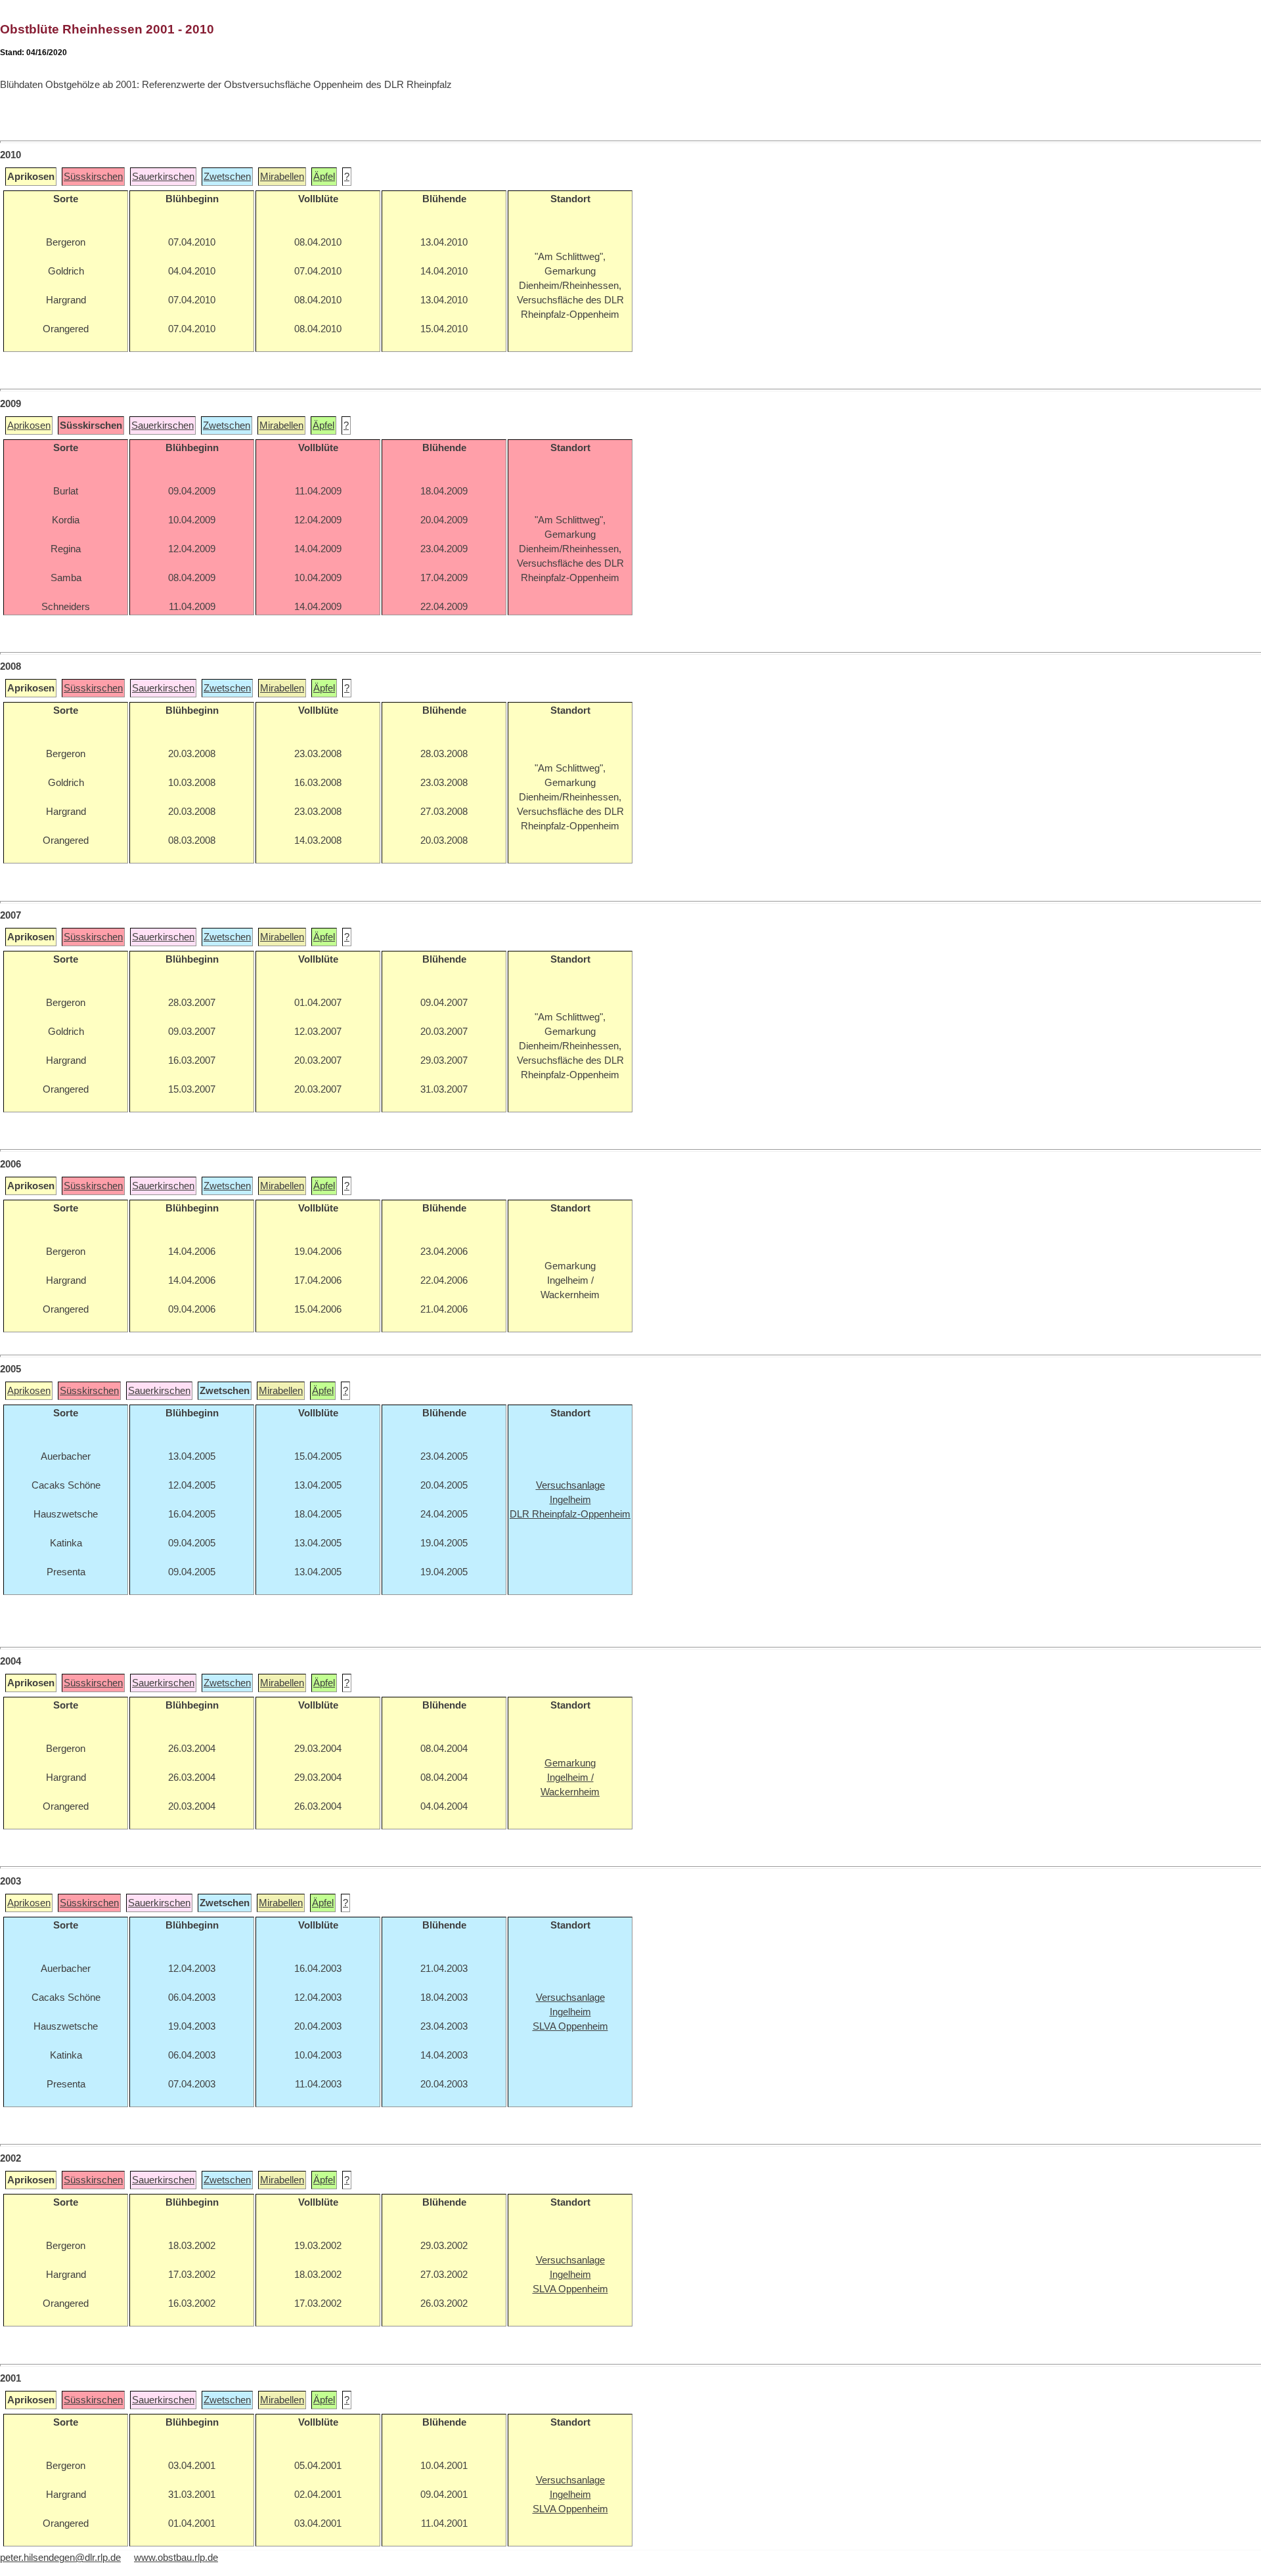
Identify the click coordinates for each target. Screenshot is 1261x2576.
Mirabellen (282, 177)
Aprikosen (29, 426)
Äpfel (324, 177)
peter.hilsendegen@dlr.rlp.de (60, 2558)
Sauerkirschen (163, 177)
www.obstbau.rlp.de (176, 2558)
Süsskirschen (93, 177)
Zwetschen (227, 177)
